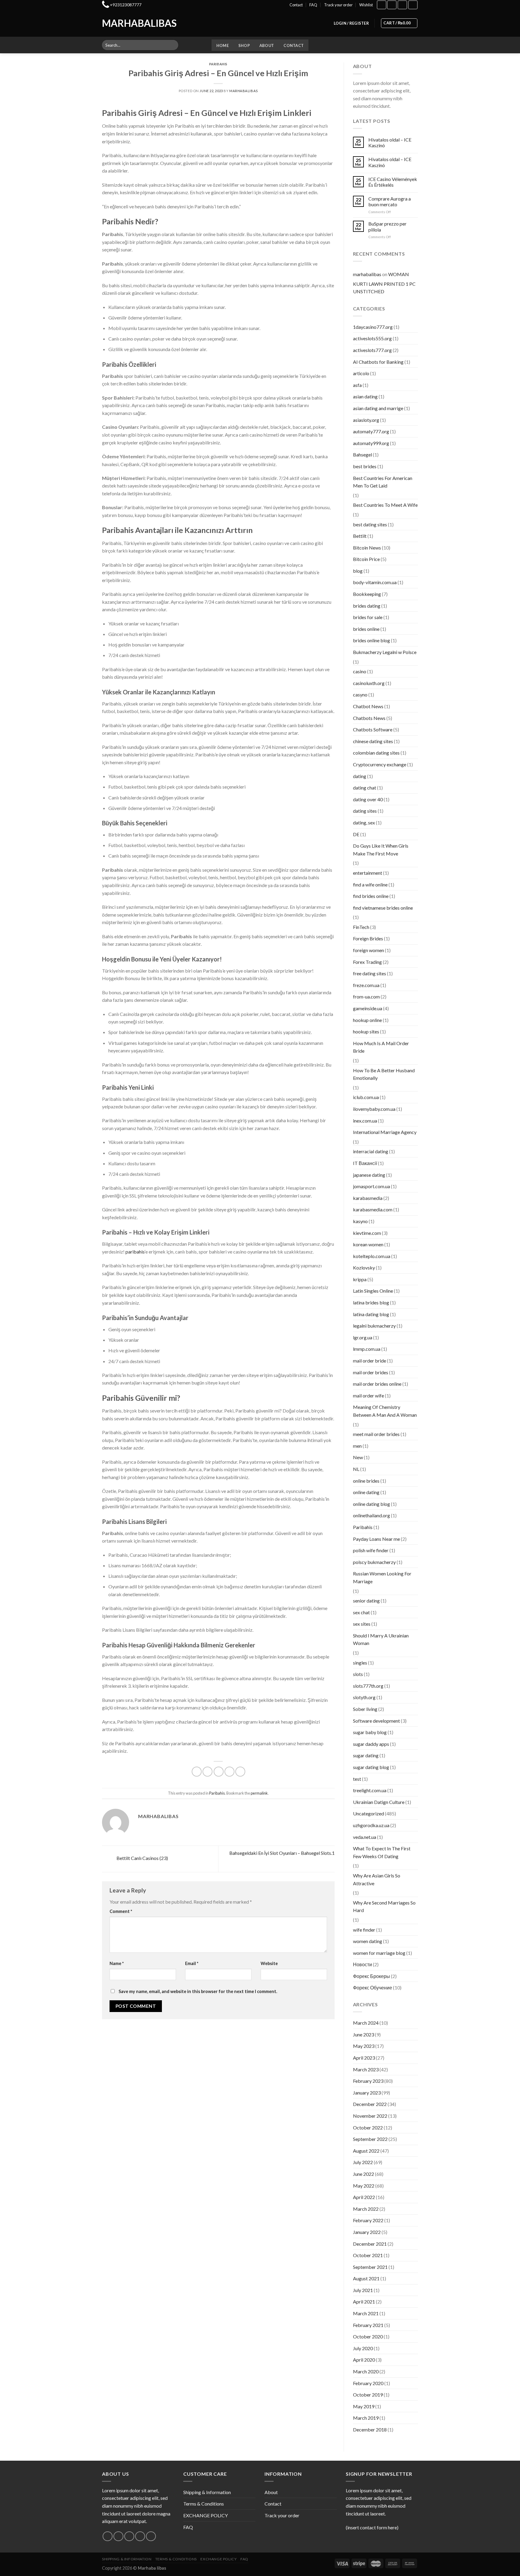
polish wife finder (371, 1550)
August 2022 (366, 2151)
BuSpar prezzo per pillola (387, 226)
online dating (366, 1492)
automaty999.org (371, 443)
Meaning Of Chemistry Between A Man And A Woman (385, 1411)
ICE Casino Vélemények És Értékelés (393, 182)
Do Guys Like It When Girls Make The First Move (381, 850)
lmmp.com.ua (367, 1349)
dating (360, 776)
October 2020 (368, 2336)
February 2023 (368, 2081)
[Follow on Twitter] (129, 2536)
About (267, 45)
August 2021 (366, 2278)
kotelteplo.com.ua (372, 1256)
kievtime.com (367, 1233)
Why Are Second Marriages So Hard (384, 1906)
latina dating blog (371, 1314)
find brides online (371, 896)
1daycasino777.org (373, 327)
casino (360, 671)
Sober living (365, 1709)
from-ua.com (366, 997)
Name (117, 1963)
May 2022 (364, 2186)
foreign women (368, 950)
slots (358, 1674)
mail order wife (368, 1395)
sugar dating (366, 1755)
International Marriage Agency (385, 1132)
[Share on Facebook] (197, 1772)
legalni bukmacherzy (374, 1326)
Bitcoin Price (366, 559)
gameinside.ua (368, 1008)
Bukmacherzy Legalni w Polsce (385, 652)
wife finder (364, 1930)
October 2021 (368, 2255)
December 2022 (370, 2104)
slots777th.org (368, 1686)
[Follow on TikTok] (402, 5)
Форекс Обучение (373, 1987)
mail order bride (370, 1361)
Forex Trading (367, 962)
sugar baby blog (370, 1732)
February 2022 (368, 2220)
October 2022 (368, 2127)
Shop (244, 45)
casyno (360, 695)
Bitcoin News (367, 548)
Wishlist (366, 5)
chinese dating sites (373, 741)
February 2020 (368, 2383)
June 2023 (364, 2034)
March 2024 (366, 2023)
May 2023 (364, 2046)
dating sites (365, 811)
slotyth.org (364, 1697)
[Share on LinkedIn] (240, 1772)
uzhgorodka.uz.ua (371, 1825)
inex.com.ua (365, 1121)
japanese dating (369, 1175)
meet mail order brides (376, 1434)
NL (356, 1469)
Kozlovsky (364, 1268)
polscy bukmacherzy (374, 1562)
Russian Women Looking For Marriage (382, 1577)
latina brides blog (371, 1302)
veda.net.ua (365, 1837)
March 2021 (366, 2313)
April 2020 (364, 2360)
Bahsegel (362, 455)
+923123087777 (126, 5)
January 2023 (367, 2093)
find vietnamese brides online (383, 908)
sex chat (361, 1612)
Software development (376, 1721)
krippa (360, 1279)
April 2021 (364, 2302)
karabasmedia (368, 1198)
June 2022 (364, 2174)
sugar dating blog (371, 1767)
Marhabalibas (127, 23)
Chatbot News (368, 706)
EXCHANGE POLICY (206, 2515)
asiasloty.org (366, 420)
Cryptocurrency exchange (380, 764)
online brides (366, 1481)
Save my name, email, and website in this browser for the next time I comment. (198, 1991)
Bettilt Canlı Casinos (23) (142, 1858)
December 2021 (370, 2244)
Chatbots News (369, 718)
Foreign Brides (368, 938)
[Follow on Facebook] (382, 5)
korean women (368, 1244)
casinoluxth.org (369, 683)
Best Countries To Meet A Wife (385, 505)
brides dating (367, 606)
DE (356, 834)
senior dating (366, 1601)
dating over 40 (368, 799)
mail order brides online (377, 1384)
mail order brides (371, 1372)
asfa (357, 385)
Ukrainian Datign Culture (379, 1802)
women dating (368, 1941)
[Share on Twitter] (207, 1772)
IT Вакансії (365, 1163)
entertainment (368, 873)
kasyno (360, 1221)
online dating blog (371, 1504)
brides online (366, 629)
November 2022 (370, 2116)
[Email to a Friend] (219, 1772)
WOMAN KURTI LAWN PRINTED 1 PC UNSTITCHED (384, 283)
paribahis (135, 1252)
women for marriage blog (379, 1953)
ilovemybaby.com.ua (374, 1109)
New (358, 1457)
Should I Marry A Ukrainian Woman (381, 1639)
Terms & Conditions (204, 2504)
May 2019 (364, 2406)
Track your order (338, 5)
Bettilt (360, 536)
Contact (296, 5)
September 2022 (370, 2139)
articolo (361, 373)
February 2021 (368, 2325)
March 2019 (366, 2418)
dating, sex (364, 822)
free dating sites (370, 973)
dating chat (365, 788)
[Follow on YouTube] (413, 5)
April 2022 (364, 2197)
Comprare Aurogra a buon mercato (390, 201)
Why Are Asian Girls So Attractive (377, 1879)
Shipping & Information (207, 2492)
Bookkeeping (367, 594)
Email (192, 1963)
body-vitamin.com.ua (375, 582)
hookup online (367, 1020)
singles (360, 1663)
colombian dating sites (376, 753)
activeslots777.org (372, 350)
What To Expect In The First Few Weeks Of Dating (382, 1852)
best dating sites (370, 524)
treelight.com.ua (370, 1790)
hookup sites (366, 1031)
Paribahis (218, 64)
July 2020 (363, 2348)
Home (223, 45)
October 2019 (368, 2395)
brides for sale (368, 617)
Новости (362, 1964)
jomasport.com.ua (371, 1186)
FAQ (313, 5)
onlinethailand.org (371, 1515)
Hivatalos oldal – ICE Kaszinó (390, 142)
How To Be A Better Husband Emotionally (384, 1074)
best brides (365, 466)
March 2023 (366, 2069)
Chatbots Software (373, 729)
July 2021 (363, 2290)
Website (269, 1963)
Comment (121, 1911)
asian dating (365, 396)
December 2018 (370, 2430)
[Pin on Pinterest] (229, 1772)
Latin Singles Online (373, 1291)
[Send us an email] (140, 2536)
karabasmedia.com (373, 1209)
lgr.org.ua (363, 1337)
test (357, 1779)
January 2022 (367, 2232)
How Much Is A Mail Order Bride (381, 1047)
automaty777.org (371, 431)
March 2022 (366, 2209)
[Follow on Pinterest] (151, 2536)
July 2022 (363, 2162)
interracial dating (371, 1151)
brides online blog (371, 640)
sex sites (362, 1624)
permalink (259, 1793)
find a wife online (370, 885)
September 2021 (370, 2267)
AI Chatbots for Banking (378, 362)
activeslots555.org (372, 338)
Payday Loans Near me (376, 1539)
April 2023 (364, 2058)
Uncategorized (368, 1813)
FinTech (361, 927)
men (357, 1446)
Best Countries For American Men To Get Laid (383, 482)
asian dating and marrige (378, 408)
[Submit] (173, 45)
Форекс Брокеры (371, 1976)
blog (358, 571)
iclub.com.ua (366, 1097)
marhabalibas (244, 91)
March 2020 (366, 2371)
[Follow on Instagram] (392, 5)
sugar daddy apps (371, 1744)
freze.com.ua (366, 985)
